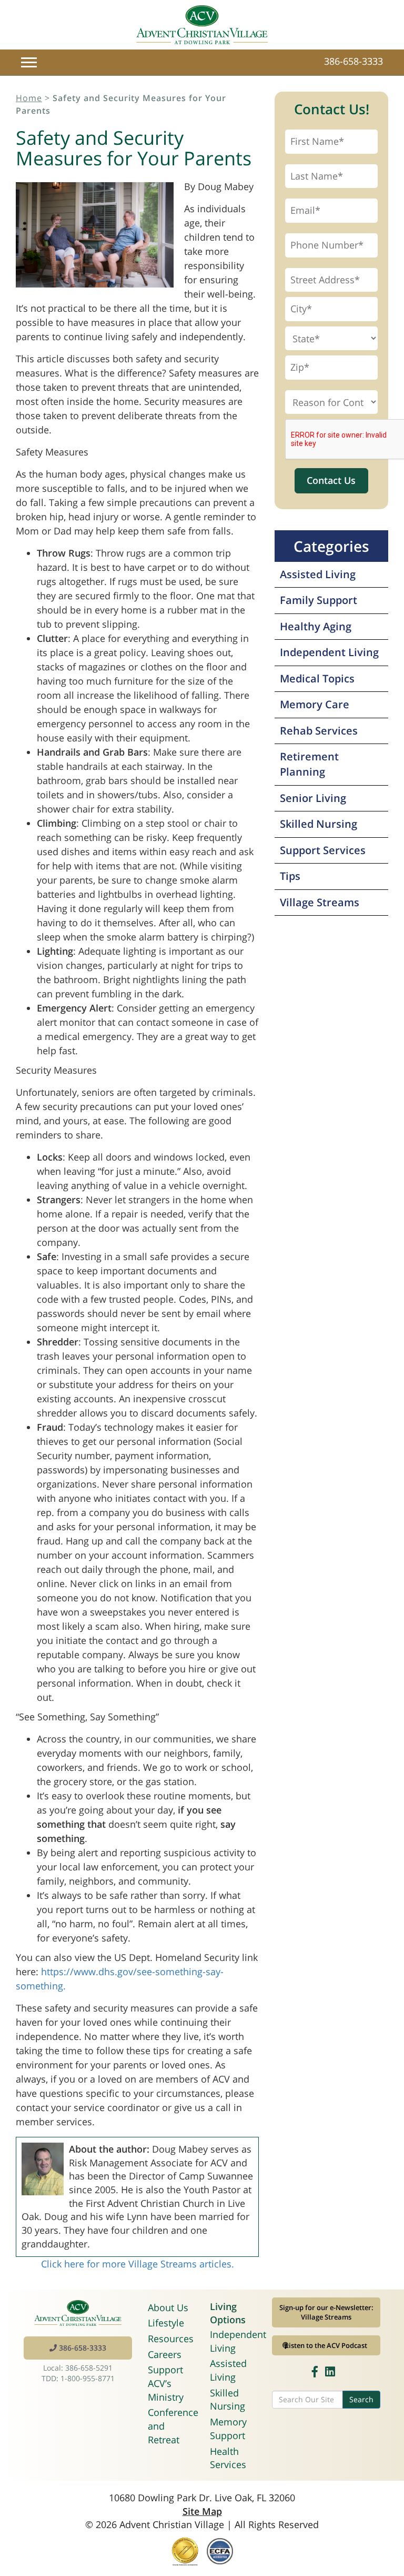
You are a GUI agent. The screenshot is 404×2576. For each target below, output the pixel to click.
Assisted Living (318, 574)
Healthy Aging (316, 626)
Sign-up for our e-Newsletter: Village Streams (326, 2312)
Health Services (228, 2458)
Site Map (202, 2511)
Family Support (319, 600)
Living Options (228, 2313)
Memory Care (315, 704)
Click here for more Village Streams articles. (138, 2264)
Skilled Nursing (319, 824)
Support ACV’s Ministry (166, 2383)
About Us (168, 2307)
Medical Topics (317, 678)
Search (361, 2399)
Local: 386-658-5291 (78, 2368)
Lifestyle (166, 2323)
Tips (290, 876)
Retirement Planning (309, 764)
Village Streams (320, 902)
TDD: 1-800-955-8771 (78, 2378)
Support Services (323, 850)
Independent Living (329, 652)
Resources (171, 2339)
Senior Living (313, 798)
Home (29, 98)
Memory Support (228, 2429)
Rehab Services (319, 731)
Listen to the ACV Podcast (326, 2345)
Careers (165, 2354)
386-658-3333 (353, 61)
